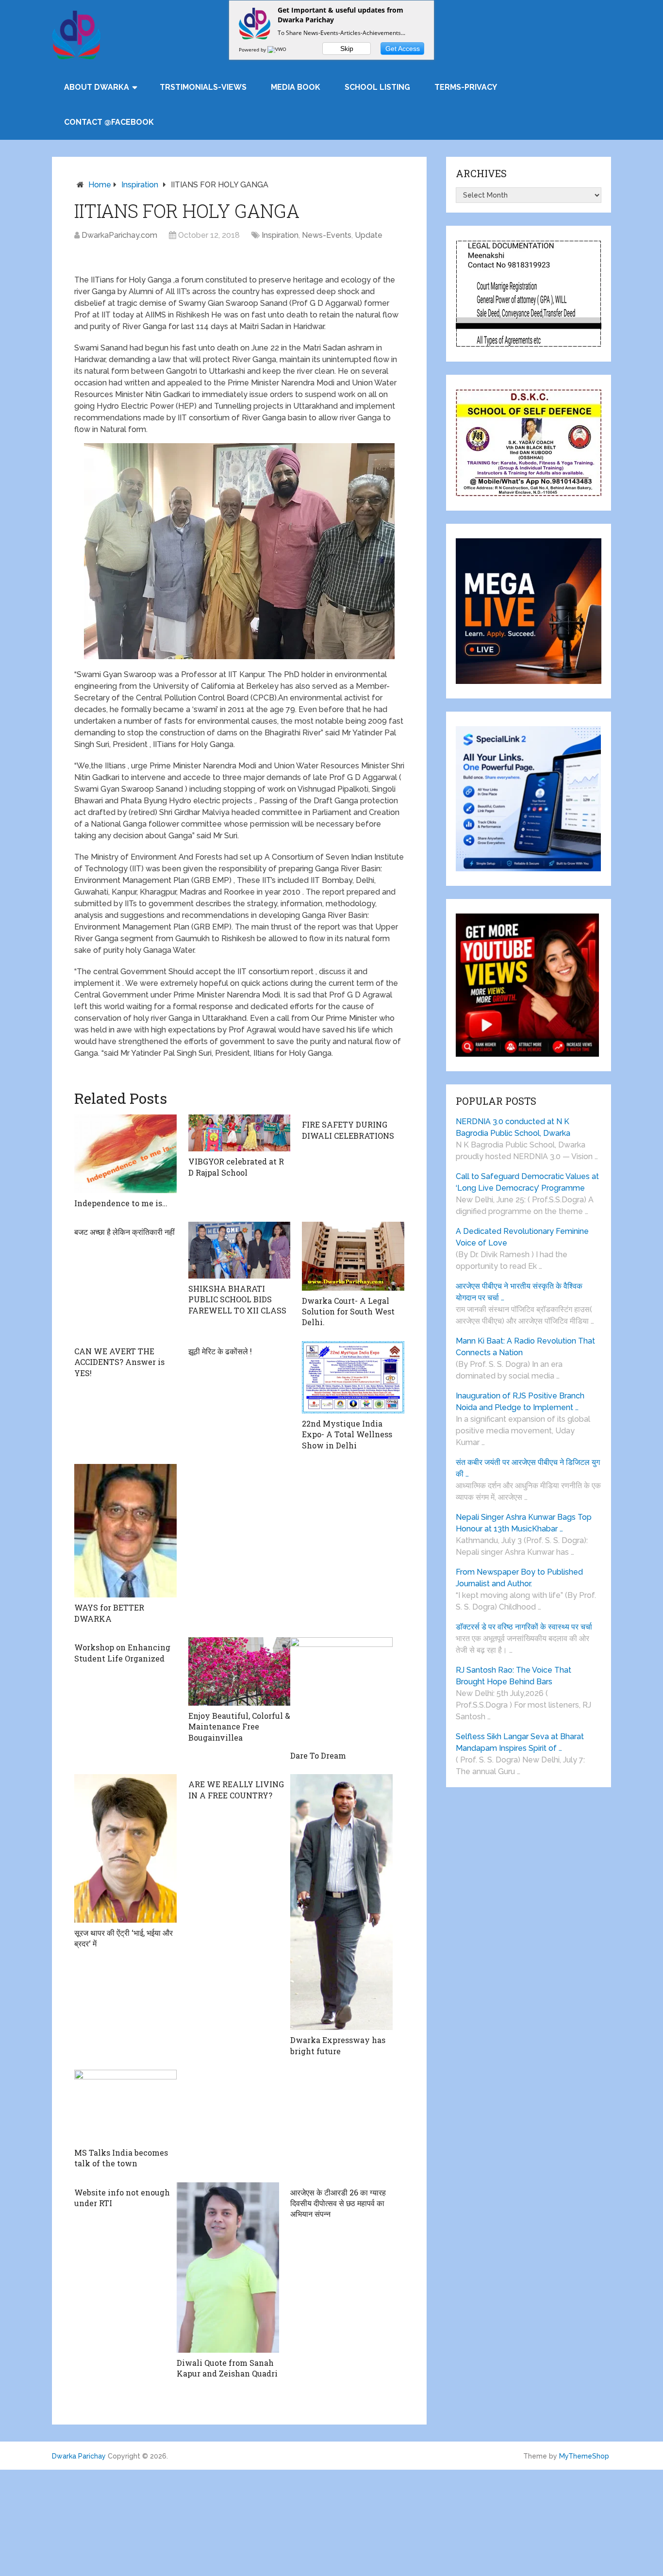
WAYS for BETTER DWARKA (109, 1613)
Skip (347, 49)
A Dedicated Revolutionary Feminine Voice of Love (522, 1237)
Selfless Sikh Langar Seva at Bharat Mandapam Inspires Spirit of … (520, 1742)
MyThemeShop (584, 2456)
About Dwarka (97, 87)
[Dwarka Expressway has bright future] (341, 1902)
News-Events (327, 235)
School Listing (377, 87)
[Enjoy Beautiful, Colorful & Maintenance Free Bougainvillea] (240, 1671)
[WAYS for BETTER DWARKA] (125, 1531)
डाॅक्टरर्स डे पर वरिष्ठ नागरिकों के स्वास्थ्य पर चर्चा (524, 1627)
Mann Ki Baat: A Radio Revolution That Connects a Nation (525, 1347)
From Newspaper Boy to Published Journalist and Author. (519, 1578)
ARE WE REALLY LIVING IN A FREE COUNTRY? (236, 1789)
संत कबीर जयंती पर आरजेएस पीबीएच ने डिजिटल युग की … (528, 1468)
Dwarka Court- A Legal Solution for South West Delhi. (348, 1312)
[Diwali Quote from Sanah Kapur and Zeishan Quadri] (228, 2268)
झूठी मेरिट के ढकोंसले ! (220, 1351)
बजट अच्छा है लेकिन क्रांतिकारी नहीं (124, 1232)
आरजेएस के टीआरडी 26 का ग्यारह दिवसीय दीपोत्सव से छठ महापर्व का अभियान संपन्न (338, 2203)
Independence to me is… (121, 1203)
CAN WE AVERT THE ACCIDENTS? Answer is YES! (119, 1362)
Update (369, 235)
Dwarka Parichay (79, 2456)
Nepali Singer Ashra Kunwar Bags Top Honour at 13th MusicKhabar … (524, 1523)
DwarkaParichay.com (119, 235)
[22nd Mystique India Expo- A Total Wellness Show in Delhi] (353, 1377)
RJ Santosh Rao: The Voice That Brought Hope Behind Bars (514, 1676)
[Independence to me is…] (125, 1154)
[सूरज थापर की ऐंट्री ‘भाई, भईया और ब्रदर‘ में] (125, 1848)
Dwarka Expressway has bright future (338, 2045)
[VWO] (278, 50)
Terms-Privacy (466, 87)
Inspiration (140, 185)
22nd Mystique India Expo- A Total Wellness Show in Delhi (347, 1434)
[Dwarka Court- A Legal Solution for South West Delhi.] (353, 1256)
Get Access (403, 49)
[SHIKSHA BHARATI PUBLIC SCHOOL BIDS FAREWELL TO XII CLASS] (240, 1250)
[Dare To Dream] (341, 1691)
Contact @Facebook (109, 122)
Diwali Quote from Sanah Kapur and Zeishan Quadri (227, 2368)
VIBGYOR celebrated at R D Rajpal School (236, 1167)
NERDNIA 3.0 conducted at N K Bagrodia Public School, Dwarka (513, 1127)
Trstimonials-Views (203, 87)
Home (100, 185)
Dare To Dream (318, 1755)
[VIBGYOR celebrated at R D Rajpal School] (240, 1133)
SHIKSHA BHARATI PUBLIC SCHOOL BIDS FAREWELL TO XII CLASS (237, 1299)
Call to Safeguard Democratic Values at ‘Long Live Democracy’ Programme (527, 1182)
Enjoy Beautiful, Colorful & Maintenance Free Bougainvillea (239, 1727)
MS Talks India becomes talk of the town (121, 2158)
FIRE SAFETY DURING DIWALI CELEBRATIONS (348, 1130)
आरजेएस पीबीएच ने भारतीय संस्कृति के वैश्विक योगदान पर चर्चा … (519, 1292)
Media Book (296, 87)
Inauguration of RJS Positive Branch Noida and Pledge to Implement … (520, 1402)
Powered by (253, 50)
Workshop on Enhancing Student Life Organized (122, 1653)
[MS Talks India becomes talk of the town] (125, 2106)
